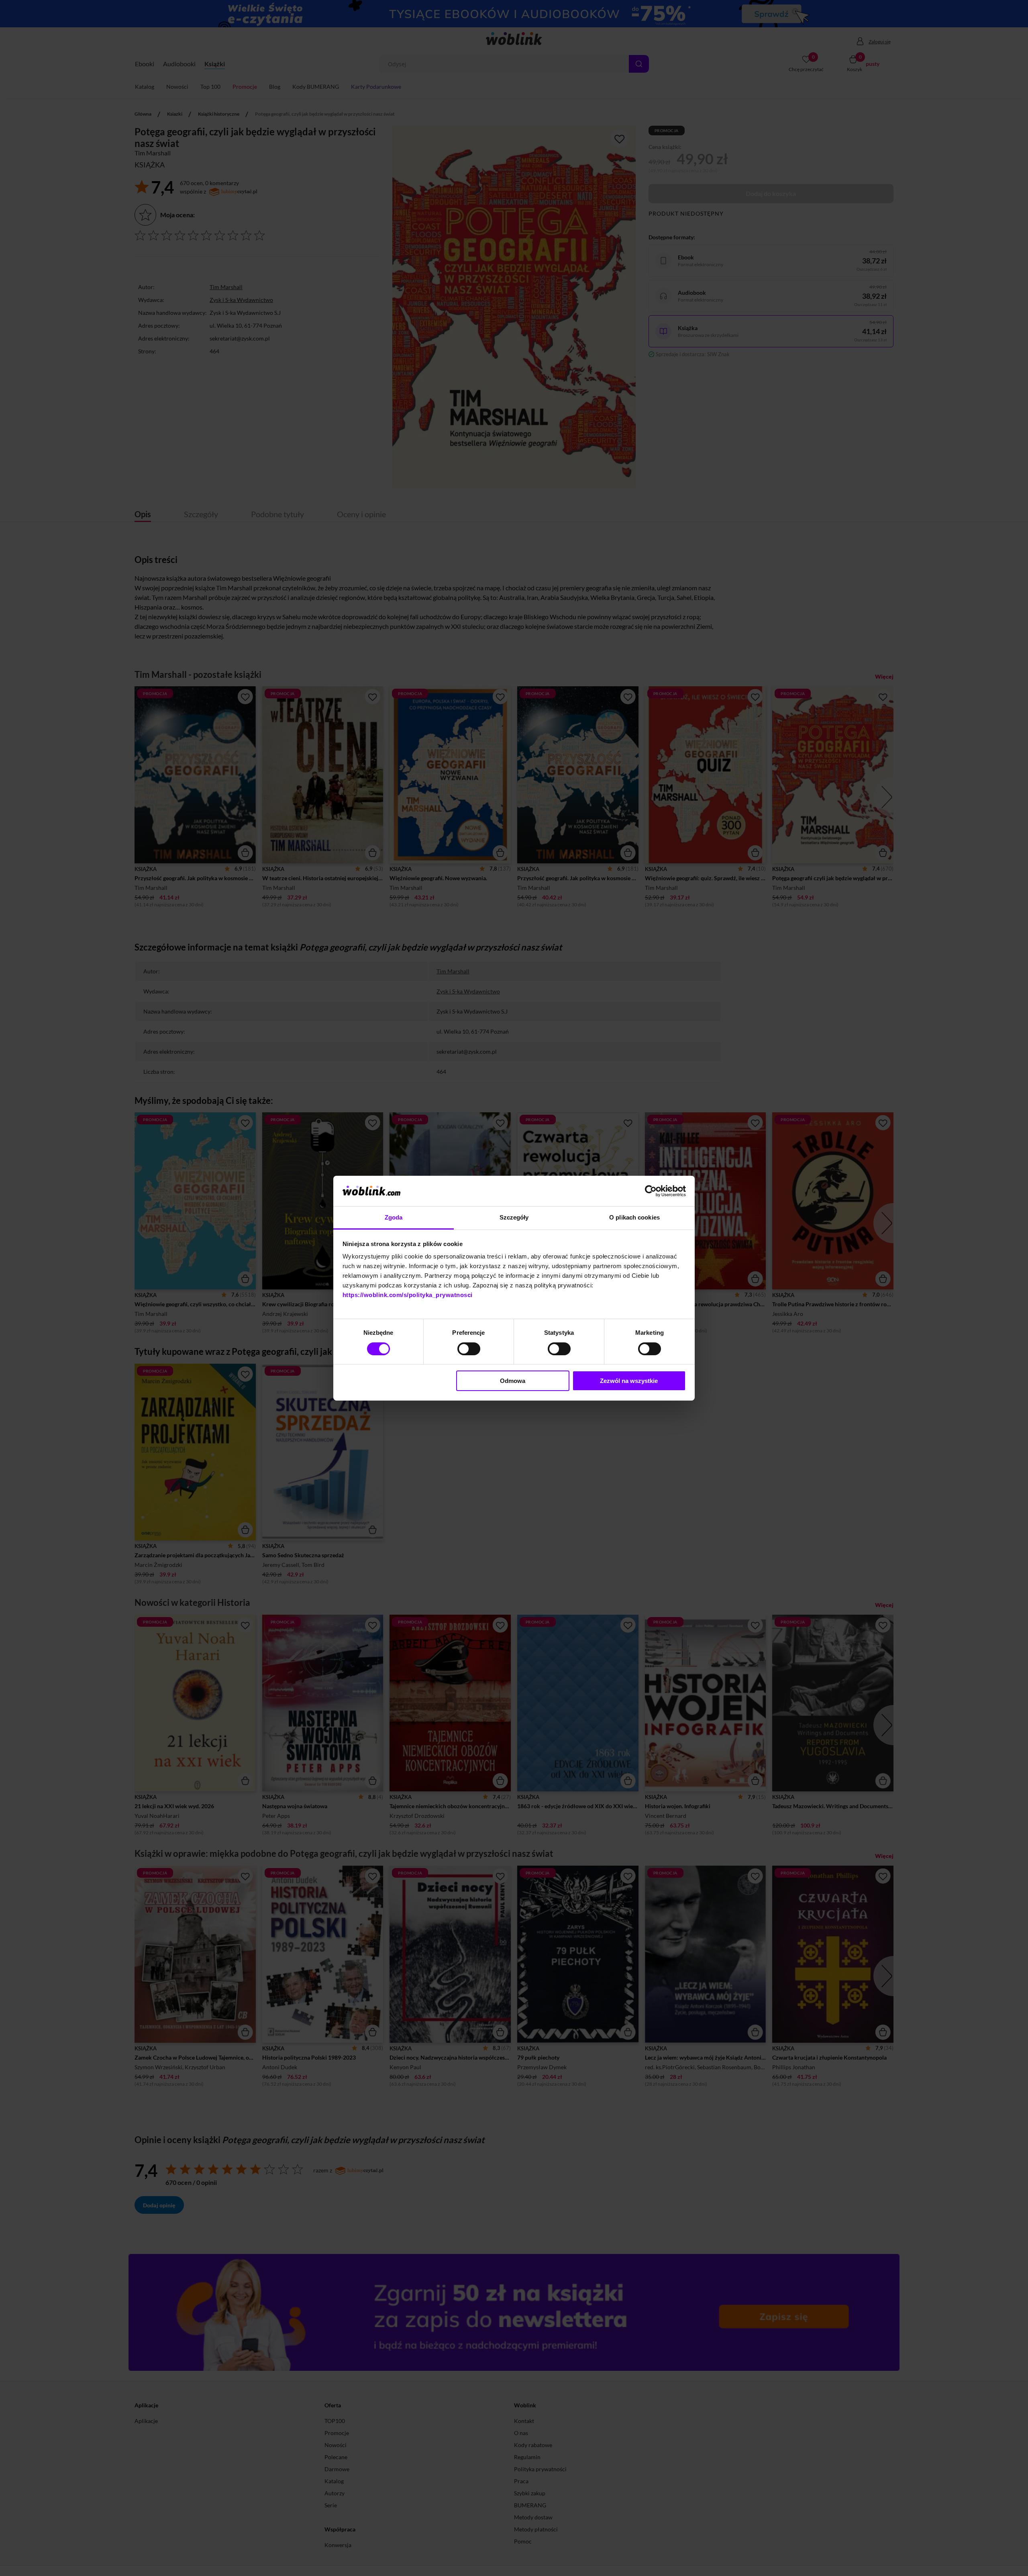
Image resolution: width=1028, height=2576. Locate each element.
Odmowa (513, 1381)
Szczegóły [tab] (514, 1217)
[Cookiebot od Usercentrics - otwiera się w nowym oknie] (651, 1191)
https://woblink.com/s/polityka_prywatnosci (408, 1295)
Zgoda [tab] (394, 1217)
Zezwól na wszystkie (629, 1381)
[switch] (469, 1349)
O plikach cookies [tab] (634, 1217)
